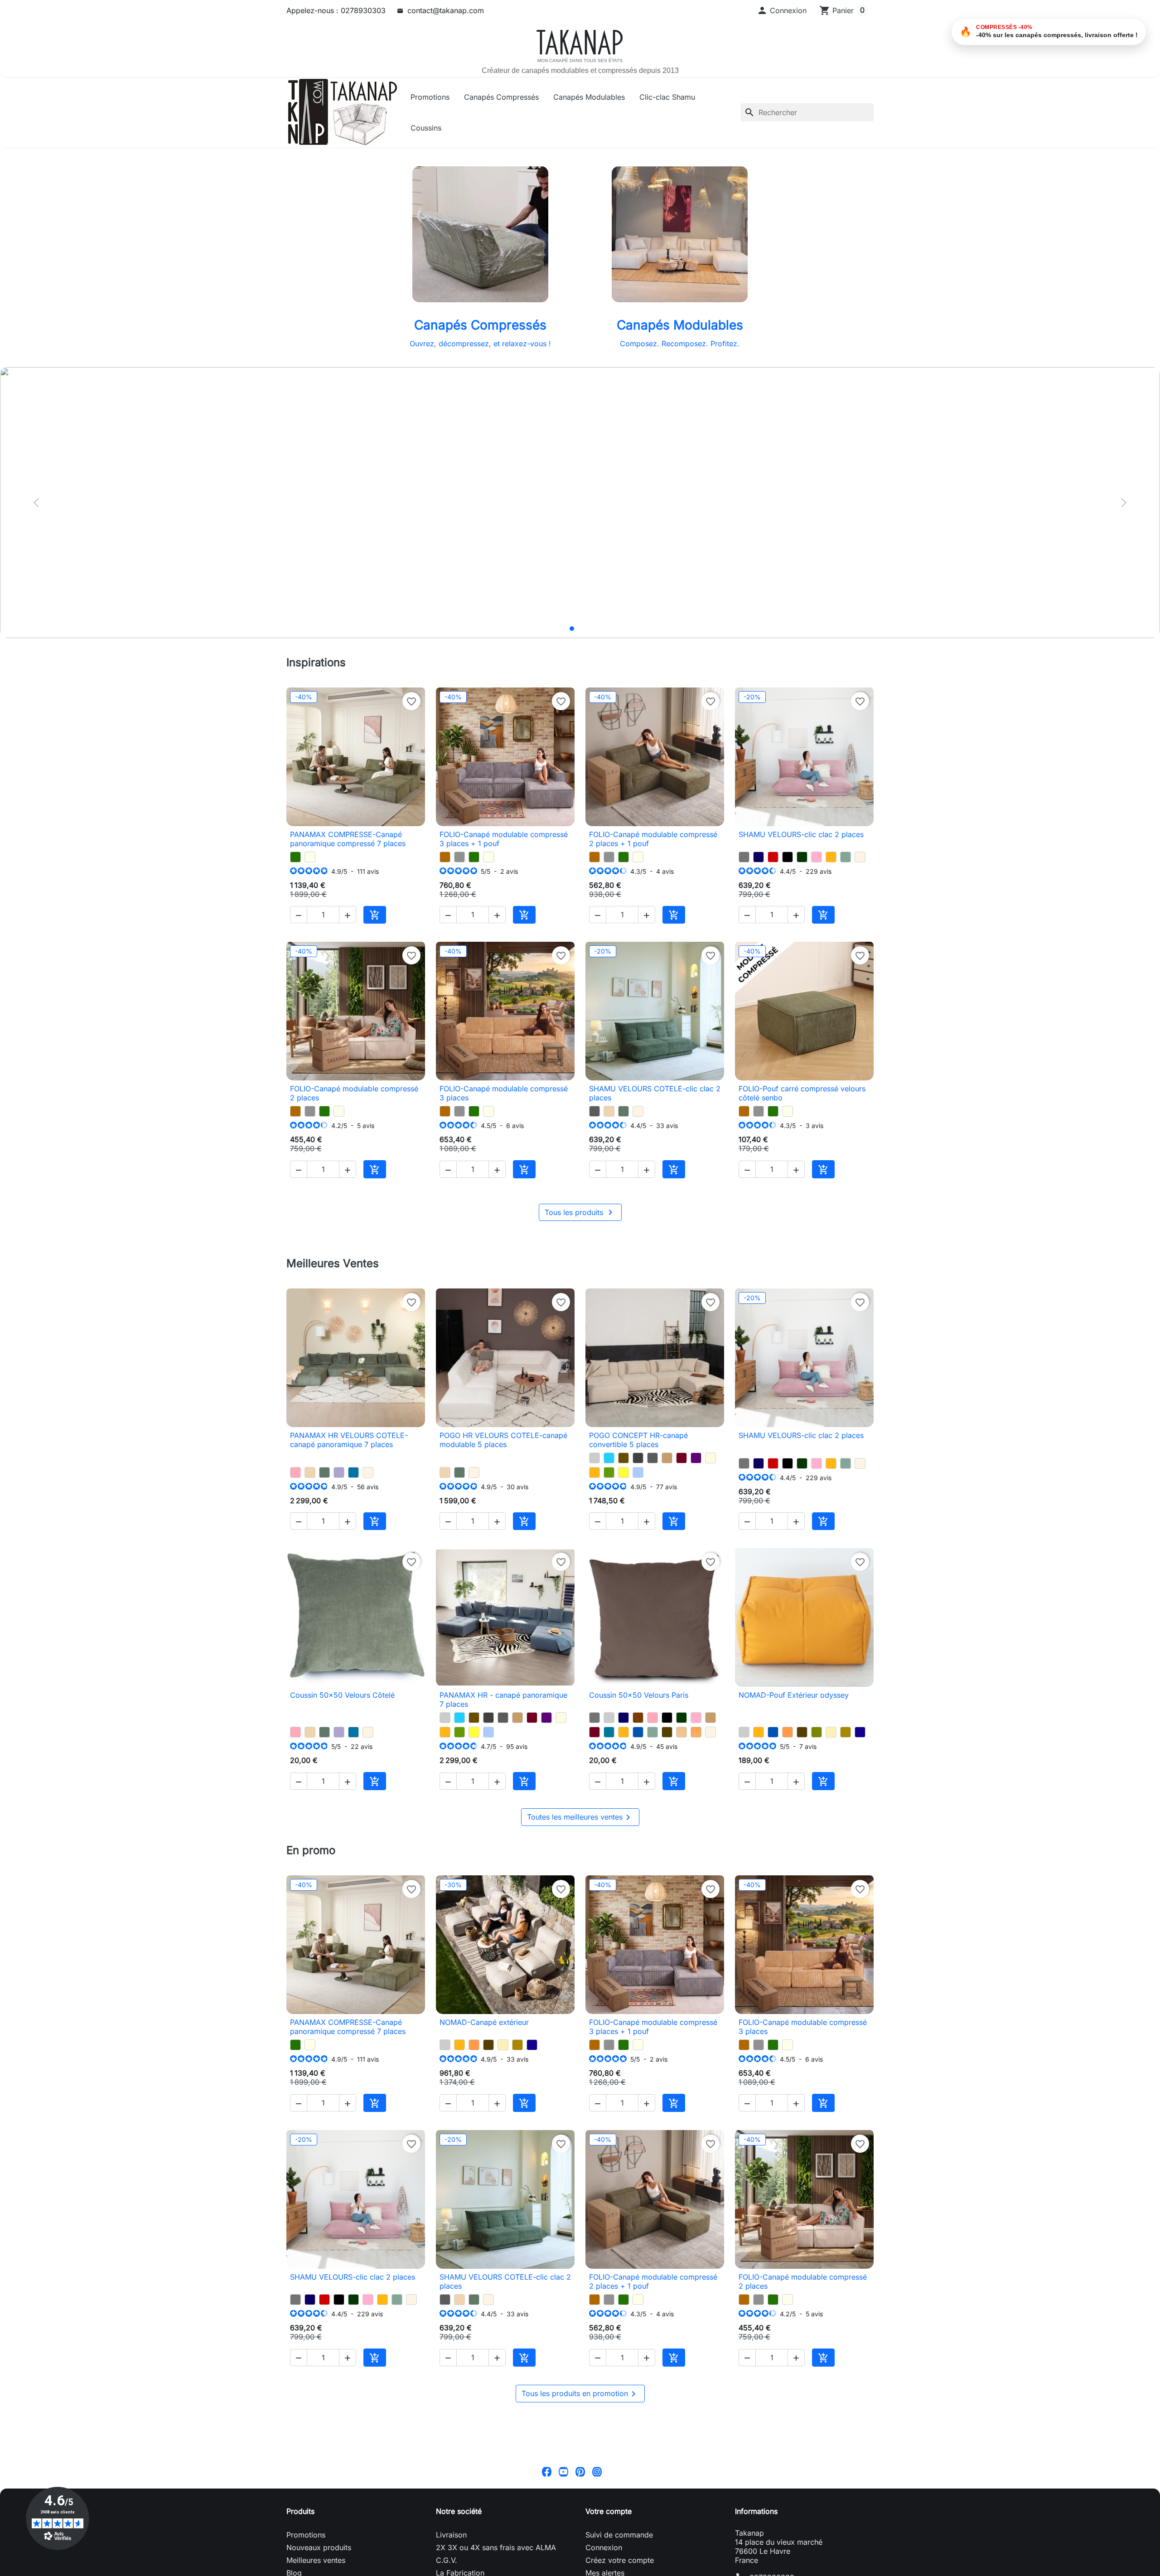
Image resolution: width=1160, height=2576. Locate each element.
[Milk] (310, 857)
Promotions (430, 97)
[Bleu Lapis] (860, 1732)
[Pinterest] (580, 2471)
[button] (782, 10)
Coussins (426, 128)
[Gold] (846, 1732)
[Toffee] (609, 1111)
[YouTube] (563, 2471)
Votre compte (609, 2511)
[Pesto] (295, 857)
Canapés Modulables (589, 97)
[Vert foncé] (802, 857)
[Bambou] (817, 1732)
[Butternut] (445, 857)
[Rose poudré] (295, 1472)
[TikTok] (614, 2471)
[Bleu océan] (638, 1732)
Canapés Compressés (501, 97)
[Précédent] (36, 503)
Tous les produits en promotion (580, 2394)
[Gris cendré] (594, 1111)
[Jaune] (623, 1472)
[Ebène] (667, 1732)
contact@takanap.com (446, 10)
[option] (580, 502)
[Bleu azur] (353, 1472)
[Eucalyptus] (623, 1111)
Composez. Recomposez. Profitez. (680, 344)
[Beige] (710, 1458)
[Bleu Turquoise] (609, 1458)
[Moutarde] (831, 857)
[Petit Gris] (459, 857)
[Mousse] (609, 1472)
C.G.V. (447, 2560)
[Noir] (788, 857)
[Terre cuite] (788, 1732)
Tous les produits (580, 1212)
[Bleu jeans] (638, 1472)
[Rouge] (773, 857)
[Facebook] (547, 2471)
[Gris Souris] (744, 857)
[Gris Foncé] (638, 1458)
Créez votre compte (620, 2560)
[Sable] (681, 1732)
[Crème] (831, 1732)
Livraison (451, 2535)
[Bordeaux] (681, 1458)
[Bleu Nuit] (759, 857)
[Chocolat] (638, 1718)
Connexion (604, 2547)
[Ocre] (696, 1732)
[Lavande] (339, 1472)
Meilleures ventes (316, 2560)
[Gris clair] (594, 1458)
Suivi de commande (619, 2535)
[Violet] (696, 1458)
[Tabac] (623, 1458)
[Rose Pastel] (817, 857)
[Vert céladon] (846, 857)
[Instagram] (597, 2471)
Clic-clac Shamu (667, 97)
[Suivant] (1124, 503)
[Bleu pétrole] (609, 1732)
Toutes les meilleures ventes (580, 1817)
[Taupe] (667, 1458)
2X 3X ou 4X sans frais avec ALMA (496, 2547)
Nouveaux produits (319, 2547)
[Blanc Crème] (860, 857)
